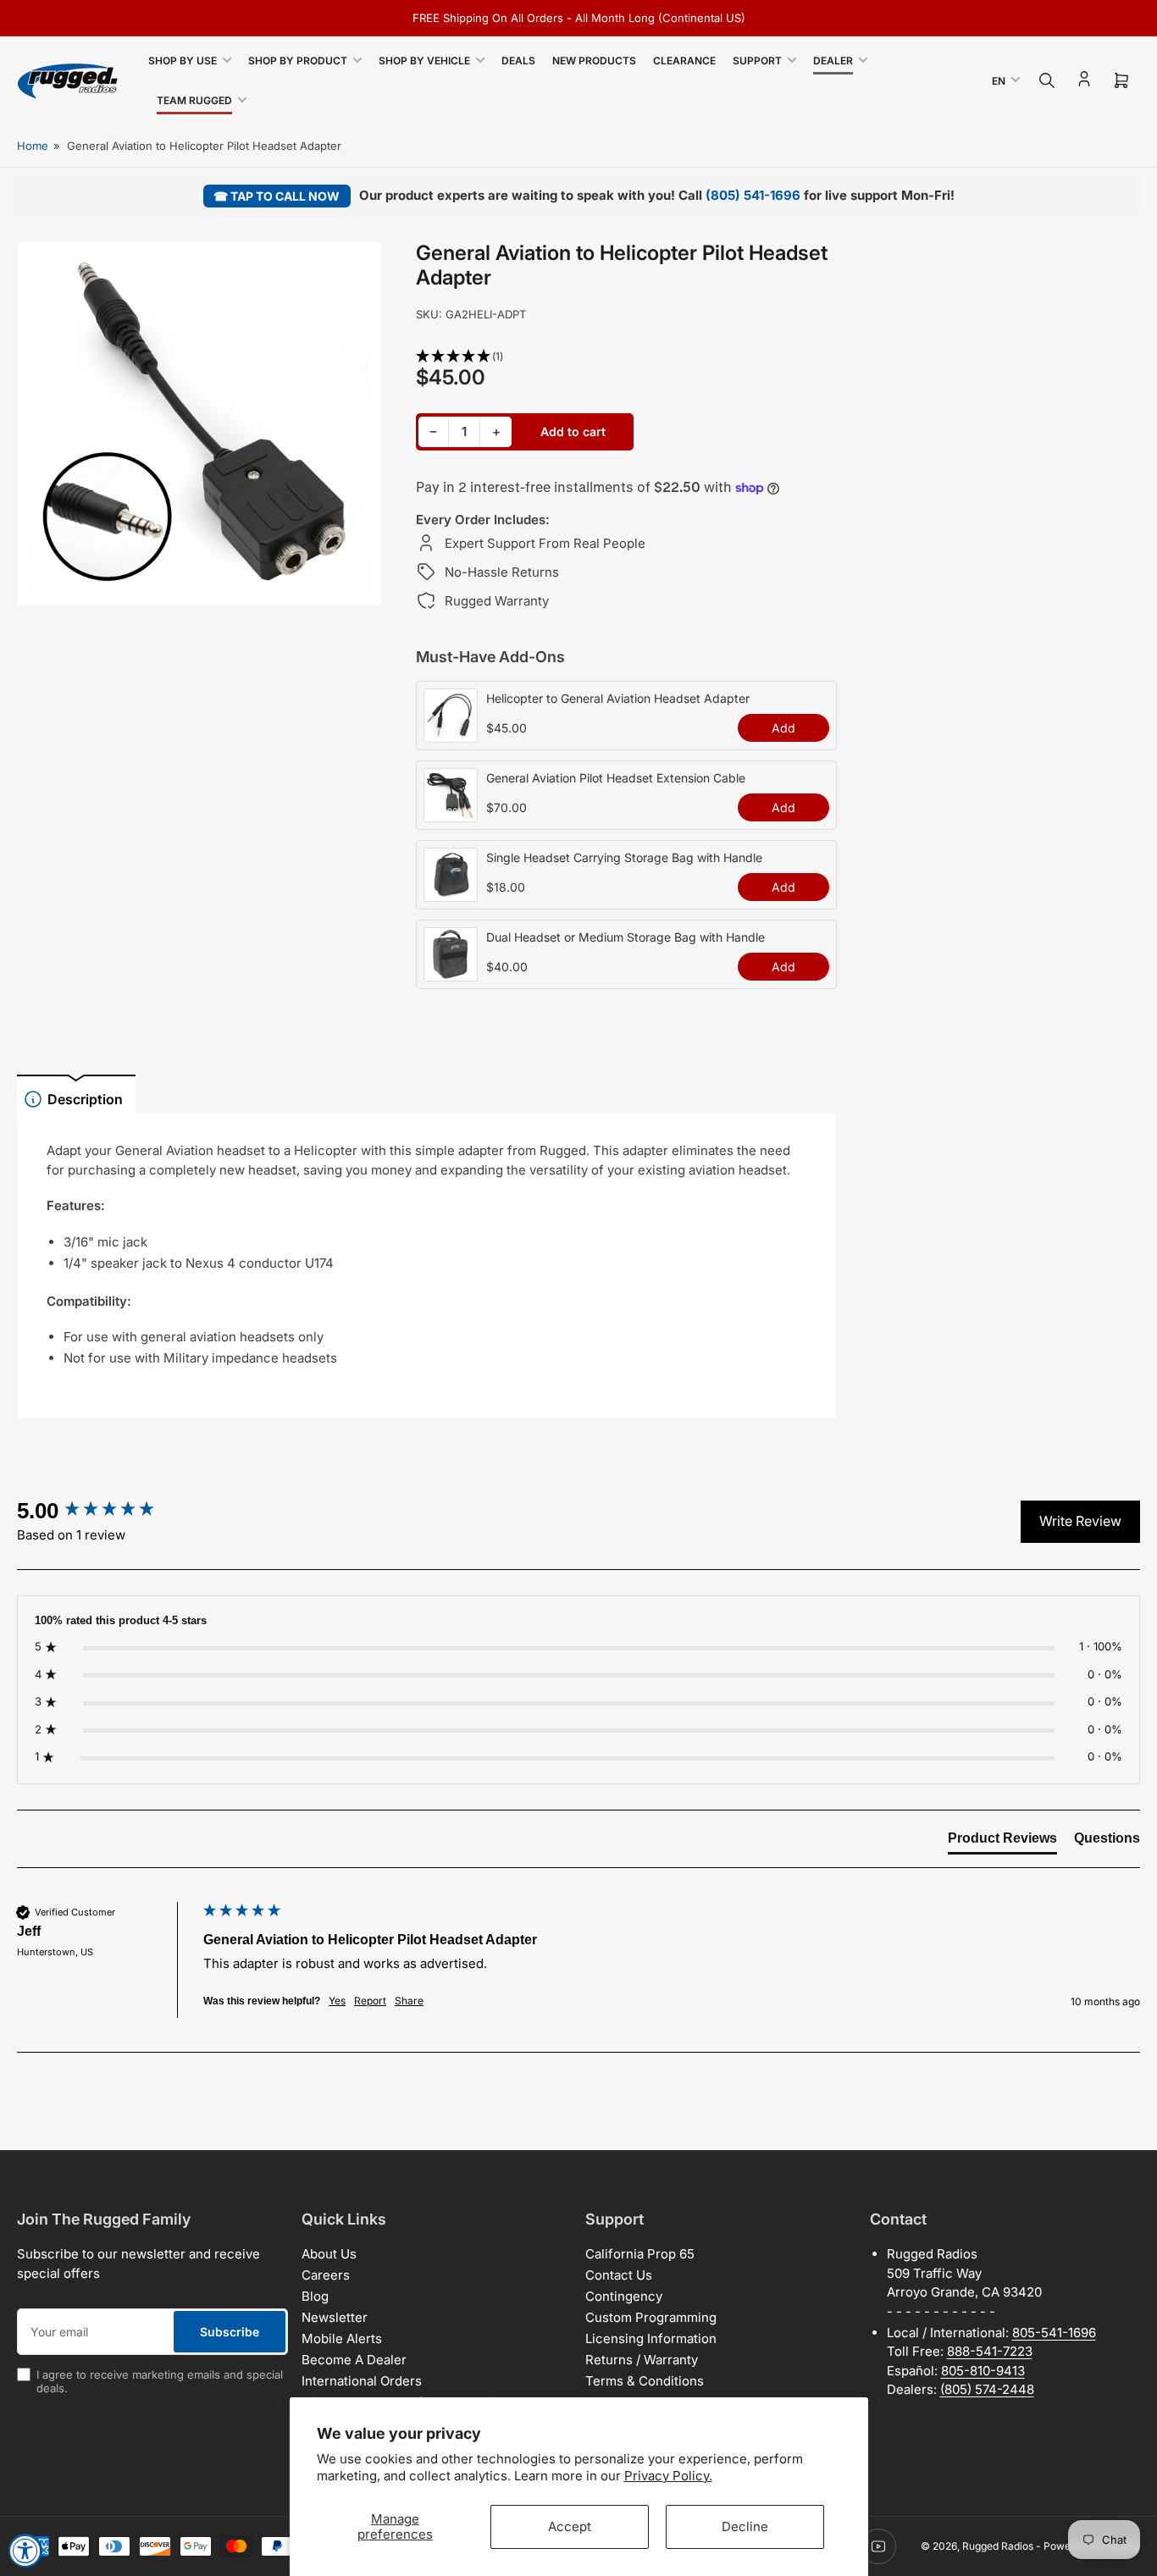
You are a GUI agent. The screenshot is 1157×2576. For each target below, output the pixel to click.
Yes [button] (337, 2001)
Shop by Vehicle (424, 61)
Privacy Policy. (668, 2476)
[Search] (1047, 80)
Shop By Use (183, 61)
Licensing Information (651, 2338)
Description (85, 1099)
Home (33, 146)
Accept (570, 2526)
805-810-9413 (983, 2371)
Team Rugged (194, 100)
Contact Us (619, 2275)
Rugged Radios (998, 2546)
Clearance (684, 61)
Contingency (624, 2296)
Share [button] (409, 2001)
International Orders (362, 2381)
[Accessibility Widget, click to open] (25, 2551)
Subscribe (230, 2332)
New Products (594, 61)
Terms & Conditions (645, 2381)
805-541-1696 (1054, 2333)
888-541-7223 (990, 2351)
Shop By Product (298, 61)
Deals (518, 61)
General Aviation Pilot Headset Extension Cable (616, 778)
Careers (326, 2275)
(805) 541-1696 (753, 195)
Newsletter (335, 2317)
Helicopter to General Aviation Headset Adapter (618, 698)
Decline (745, 2526)
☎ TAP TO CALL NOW (277, 196)
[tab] (1002, 1842)
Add (783, 728)
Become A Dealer (354, 2360)
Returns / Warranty (642, 2360)
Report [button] (370, 2001)
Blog (315, 2296)
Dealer (833, 61)
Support (757, 61)
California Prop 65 (640, 2254)
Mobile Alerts (342, 2338)
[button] (626, 357)
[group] (106, 1511)
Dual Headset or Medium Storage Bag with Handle (626, 937)
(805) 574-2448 (987, 2389)
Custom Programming (651, 2317)
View (451, 733)
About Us (329, 2254)
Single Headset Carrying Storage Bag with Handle (624, 857)
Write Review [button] (1080, 1521)
